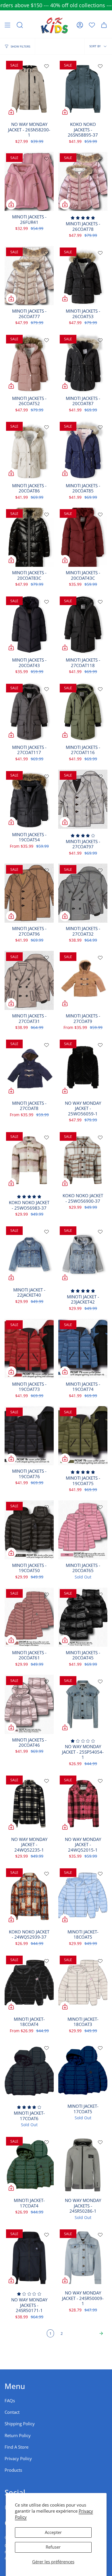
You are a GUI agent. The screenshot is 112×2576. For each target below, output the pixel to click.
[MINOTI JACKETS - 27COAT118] (83, 625)
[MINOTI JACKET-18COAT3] (83, 1984)
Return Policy (18, 2436)
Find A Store (17, 2447)
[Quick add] (11, 112)
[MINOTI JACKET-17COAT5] (83, 2071)
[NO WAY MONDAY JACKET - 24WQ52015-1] (83, 1804)
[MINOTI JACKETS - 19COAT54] (29, 799)
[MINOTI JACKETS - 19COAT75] (83, 1436)
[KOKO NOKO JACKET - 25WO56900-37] (83, 1160)
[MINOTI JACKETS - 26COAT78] (83, 181)
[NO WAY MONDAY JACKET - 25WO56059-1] (83, 1068)
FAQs (10, 2401)
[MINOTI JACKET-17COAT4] (29, 2165)
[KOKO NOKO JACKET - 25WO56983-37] (29, 1160)
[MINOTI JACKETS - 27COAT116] (83, 712)
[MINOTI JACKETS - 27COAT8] (29, 1068)
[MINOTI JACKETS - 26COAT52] (29, 363)
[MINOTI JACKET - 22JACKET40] (29, 1254)
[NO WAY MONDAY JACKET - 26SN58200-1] (29, 89)
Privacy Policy (18, 2459)
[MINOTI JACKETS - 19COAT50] (29, 1530)
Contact (12, 2412)
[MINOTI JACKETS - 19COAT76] (29, 1436)
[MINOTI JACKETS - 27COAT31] (29, 980)
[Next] (86, 2333)
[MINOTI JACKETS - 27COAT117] (29, 712)
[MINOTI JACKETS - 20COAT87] (83, 363)
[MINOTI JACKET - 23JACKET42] (83, 1254)
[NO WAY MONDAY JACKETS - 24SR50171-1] (29, 2257)
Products (13, 2470)
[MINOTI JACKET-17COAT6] (29, 2071)
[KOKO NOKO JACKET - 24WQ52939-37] (29, 1896)
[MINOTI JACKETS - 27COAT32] (83, 893)
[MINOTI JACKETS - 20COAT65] (83, 1530)
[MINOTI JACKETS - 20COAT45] (83, 1617)
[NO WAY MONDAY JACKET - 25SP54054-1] (83, 1704)
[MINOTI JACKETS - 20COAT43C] (83, 537)
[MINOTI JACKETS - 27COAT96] (29, 893)
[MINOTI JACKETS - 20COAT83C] (29, 537)
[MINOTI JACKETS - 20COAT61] (29, 1617)
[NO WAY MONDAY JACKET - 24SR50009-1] (83, 2257)
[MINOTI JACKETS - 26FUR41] (29, 181)
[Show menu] (7, 25)
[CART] (104, 25)
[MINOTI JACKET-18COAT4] (29, 1984)
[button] (20, 25)
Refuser (53, 2547)
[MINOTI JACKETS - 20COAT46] (29, 1704)
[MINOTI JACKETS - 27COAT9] (83, 980)
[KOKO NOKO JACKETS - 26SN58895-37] (83, 89)
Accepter (53, 2532)
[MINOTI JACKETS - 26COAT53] (83, 276)
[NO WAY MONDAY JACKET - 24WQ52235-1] (29, 1804)
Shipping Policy (20, 2424)
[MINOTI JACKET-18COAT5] (83, 1896)
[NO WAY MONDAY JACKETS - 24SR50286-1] (83, 2165)
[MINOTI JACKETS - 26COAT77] (29, 276)
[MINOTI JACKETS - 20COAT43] (29, 625)
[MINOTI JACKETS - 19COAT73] (29, 1348)
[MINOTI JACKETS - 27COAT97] (83, 799)
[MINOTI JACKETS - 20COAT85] (83, 450)
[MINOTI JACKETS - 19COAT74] (83, 1348)
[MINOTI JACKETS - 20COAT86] (29, 450)
